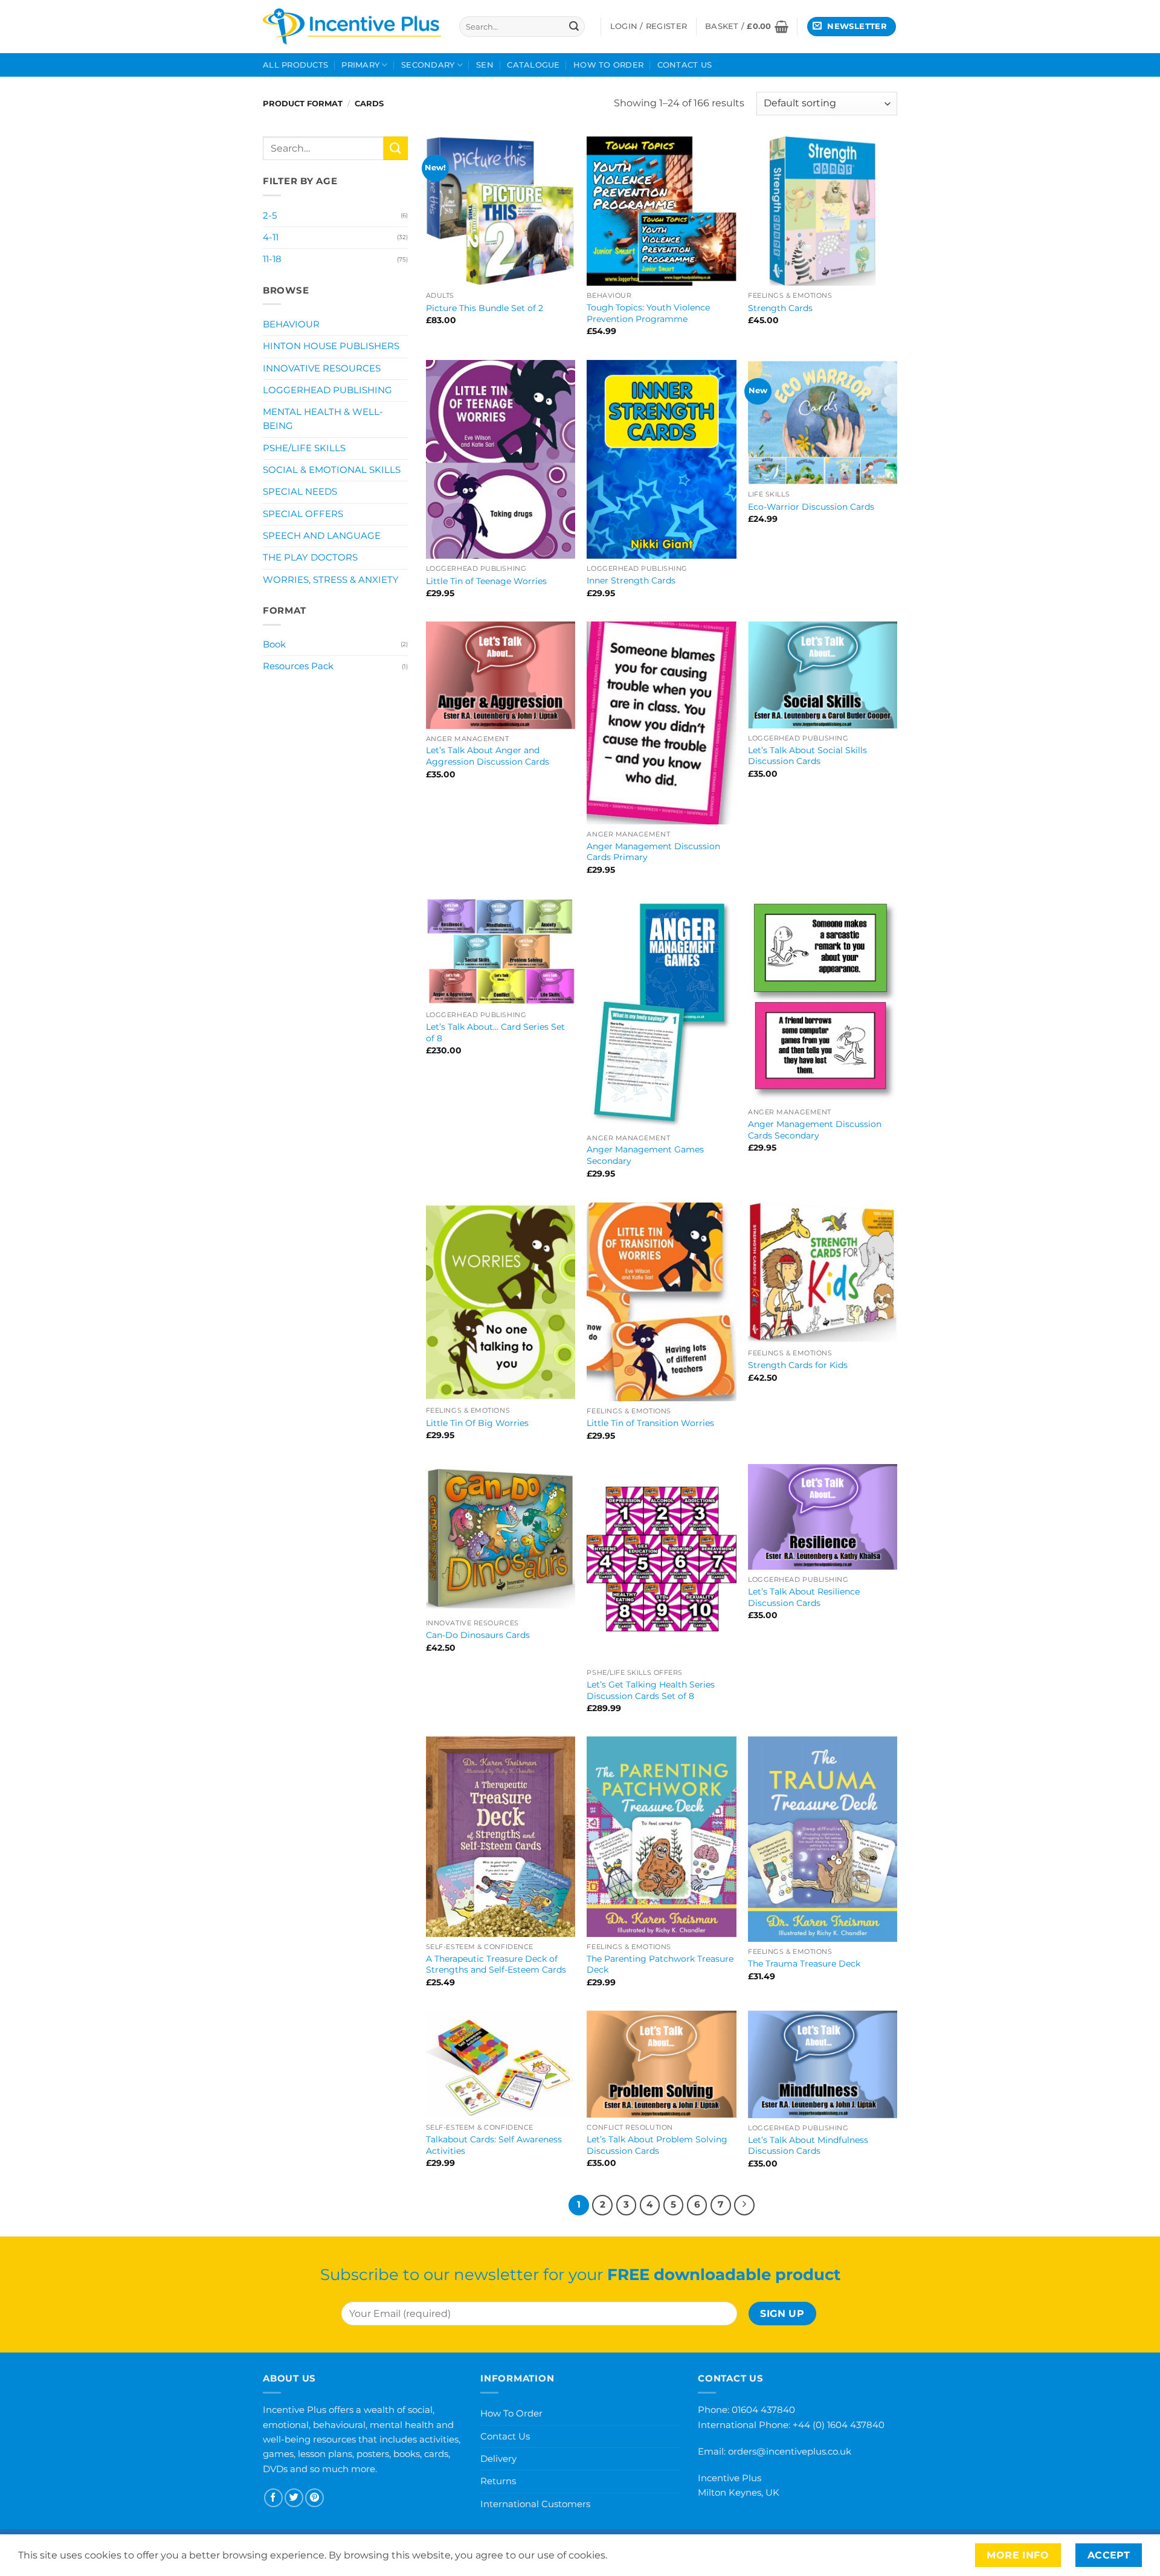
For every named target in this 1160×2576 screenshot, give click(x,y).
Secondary (428, 65)
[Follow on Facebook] (273, 2498)
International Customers (535, 2504)
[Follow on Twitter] (294, 2498)
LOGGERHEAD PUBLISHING (327, 390)
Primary (360, 65)
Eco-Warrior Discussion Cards (811, 507)
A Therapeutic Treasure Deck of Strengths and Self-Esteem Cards (496, 1964)
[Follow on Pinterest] (314, 2498)
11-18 (272, 259)
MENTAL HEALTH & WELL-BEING (323, 419)
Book (274, 644)
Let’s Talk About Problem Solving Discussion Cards (657, 2145)
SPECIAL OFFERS (303, 514)
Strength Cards (780, 308)
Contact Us (685, 65)
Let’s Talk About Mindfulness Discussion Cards (808, 2146)
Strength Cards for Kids (798, 1365)
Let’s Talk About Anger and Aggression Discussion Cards (488, 756)
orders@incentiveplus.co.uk (790, 2451)
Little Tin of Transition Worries (650, 1423)
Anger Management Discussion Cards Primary (653, 852)
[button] (747, 27)
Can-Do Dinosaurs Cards (478, 1635)
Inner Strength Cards (631, 580)
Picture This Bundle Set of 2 (485, 308)
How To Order (608, 65)
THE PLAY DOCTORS (310, 557)
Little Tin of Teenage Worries (486, 581)
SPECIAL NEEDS (300, 492)
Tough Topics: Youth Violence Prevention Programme (648, 313)
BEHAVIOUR (291, 324)
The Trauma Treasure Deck (804, 1964)
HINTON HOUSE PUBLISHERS (331, 346)
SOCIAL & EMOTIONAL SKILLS (332, 470)
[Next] (744, 2205)
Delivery (498, 2459)
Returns (498, 2481)
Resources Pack (298, 666)
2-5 (270, 216)
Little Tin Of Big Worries (477, 1423)
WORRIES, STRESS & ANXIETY (331, 580)
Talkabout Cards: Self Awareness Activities (494, 2145)
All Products (295, 65)
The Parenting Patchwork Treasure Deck (660, 1964)
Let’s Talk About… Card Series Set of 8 (495, 1033)
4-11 (271, 237)
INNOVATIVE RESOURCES (322, 368)
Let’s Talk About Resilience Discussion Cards (804, 1597)
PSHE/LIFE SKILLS (304, 448)
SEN (485, 65)
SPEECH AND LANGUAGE (322, 536)
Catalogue (533, 65)
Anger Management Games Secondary (645, 1155)
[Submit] (574, 27)
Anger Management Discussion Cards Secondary (815, 1130)
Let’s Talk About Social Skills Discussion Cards (807, 756)
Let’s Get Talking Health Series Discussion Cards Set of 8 (651, 1690)
